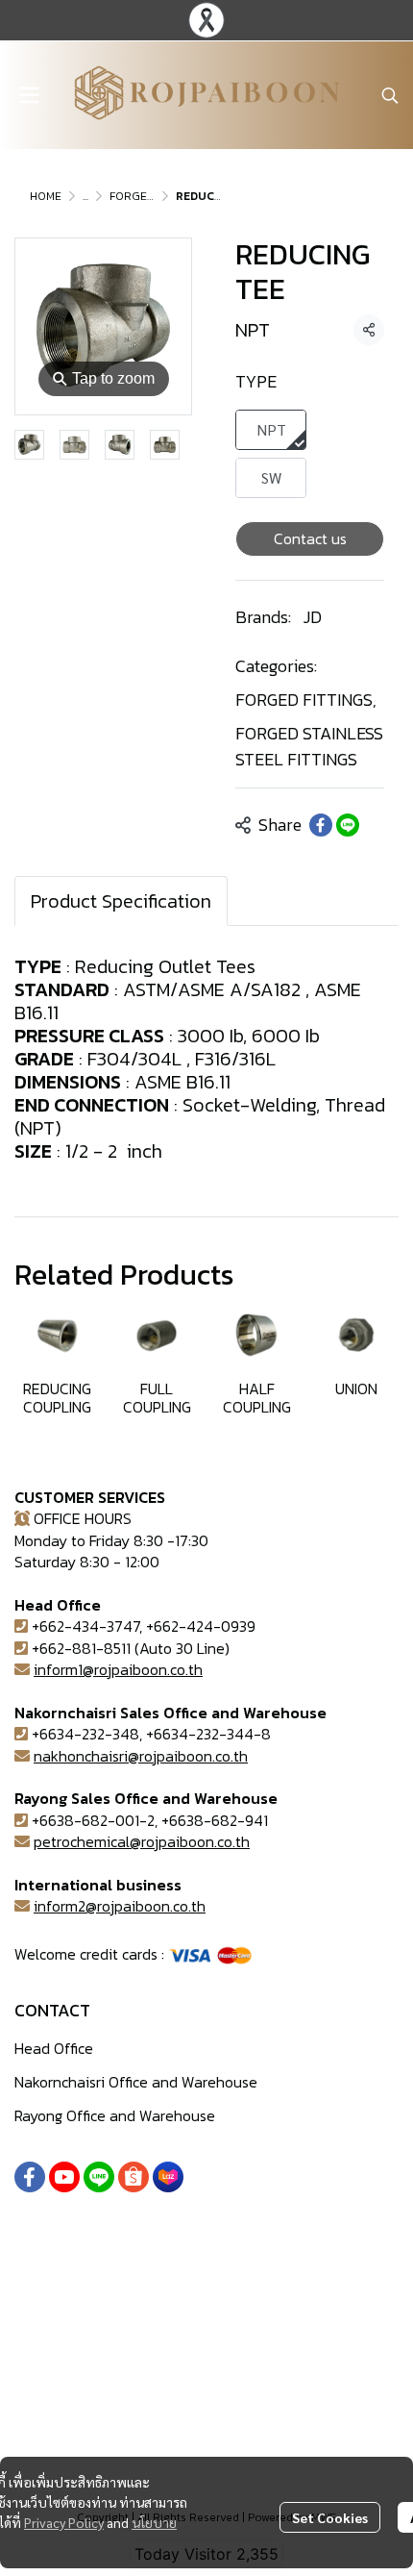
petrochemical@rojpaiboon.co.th (142, 1841)
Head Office (54, 2048)
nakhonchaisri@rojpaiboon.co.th (141, 1756)
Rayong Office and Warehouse (115, 2115)
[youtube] (64, 2177)
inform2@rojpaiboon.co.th (120, 1906)
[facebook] (30, 2177)
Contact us (310, 538)
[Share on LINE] (348, 825)
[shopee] (134, 2177)
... (85, 196)
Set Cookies (330, 2517)
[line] (99, 2177)
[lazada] (168, 2177)
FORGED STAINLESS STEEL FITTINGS (309, 746)
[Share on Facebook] (321, 825)
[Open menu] (29, 95)
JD (313, 617)
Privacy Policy (64, 2522)
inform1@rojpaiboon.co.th (118, 1669)
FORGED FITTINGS (306, 700)
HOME (46, 196)
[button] (390, 95)
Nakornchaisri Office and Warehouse (136, 2082)
